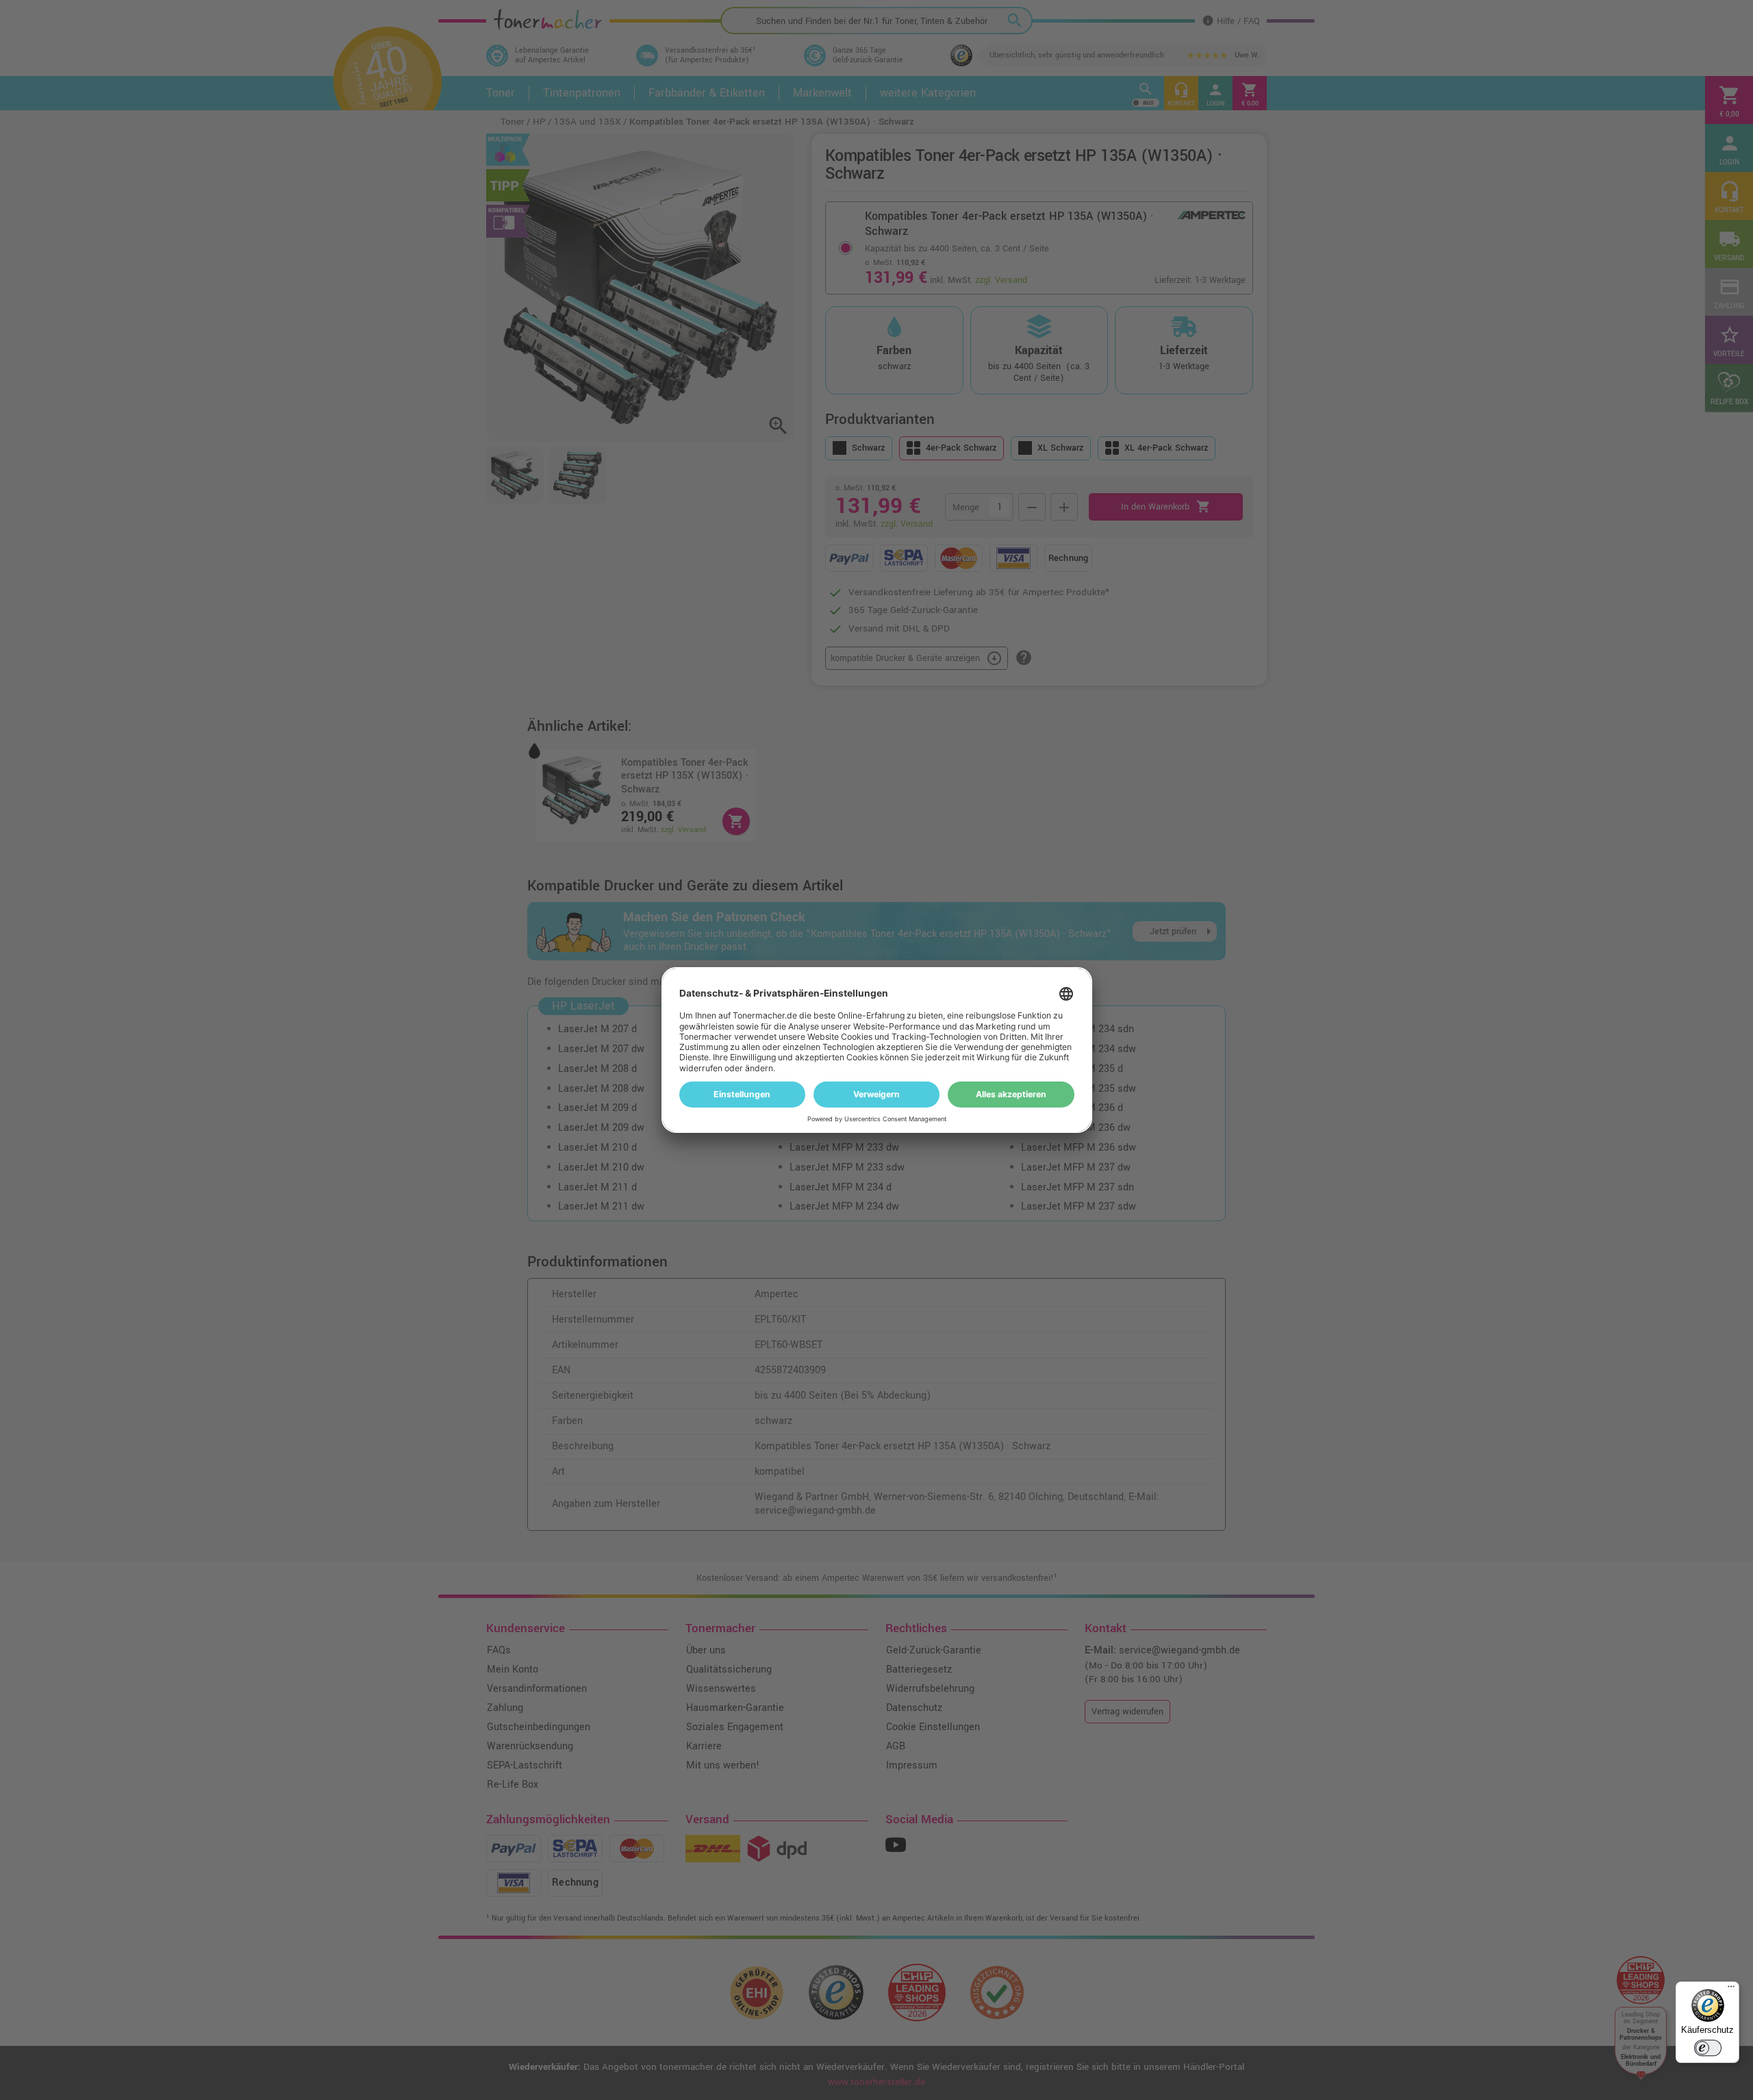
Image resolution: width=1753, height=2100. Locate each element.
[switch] (1708, 2048)
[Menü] (1731, 1990)
